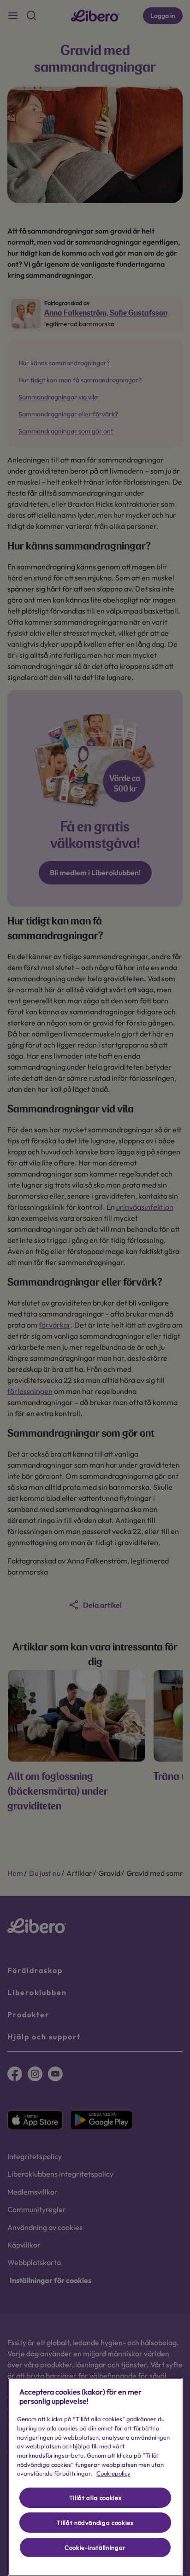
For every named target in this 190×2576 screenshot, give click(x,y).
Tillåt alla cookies (95, 2498)
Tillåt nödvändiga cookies (95, 2523)
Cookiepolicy (113, 2473)
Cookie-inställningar (95, 2547)
